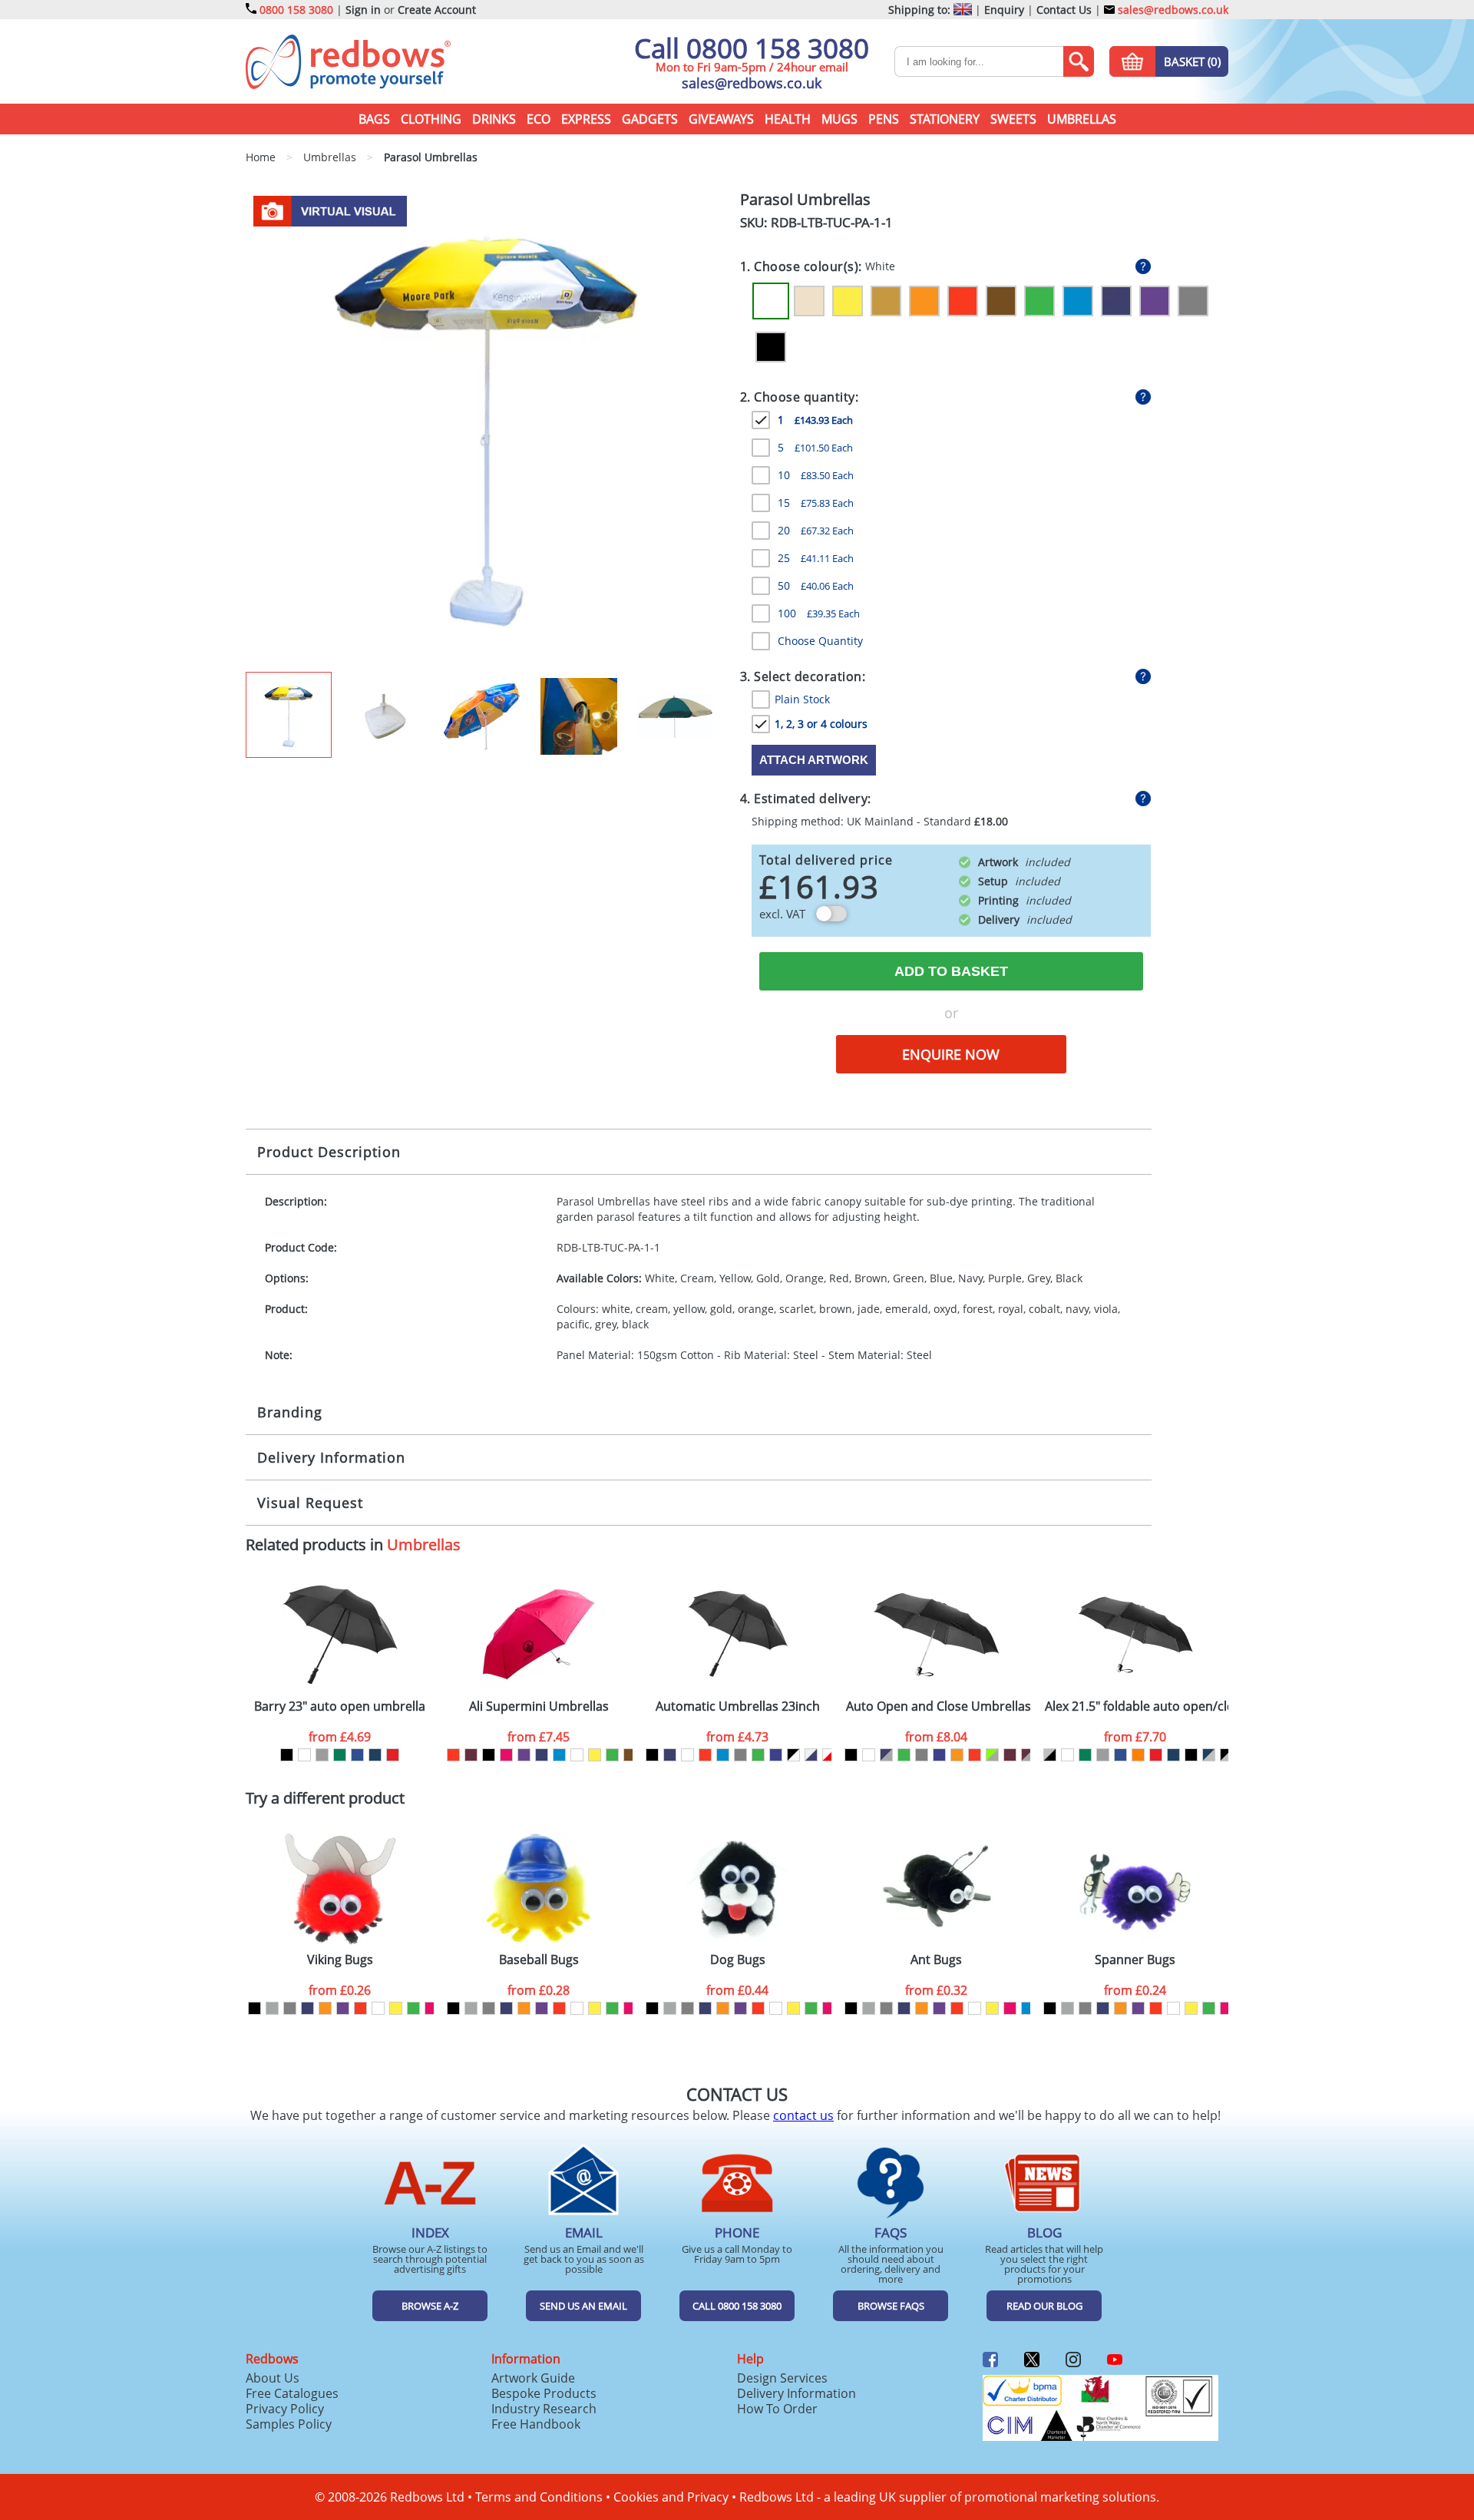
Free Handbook (536, 2424)
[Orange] (924, 301)
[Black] (771, 347)
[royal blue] (776, 1755)
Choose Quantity (820, 641)
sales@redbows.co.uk (1172, 10)
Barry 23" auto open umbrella (340, 1706)
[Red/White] (829, 1755)
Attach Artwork (814, 760)
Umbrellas (1082, 119)
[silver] (272, 2008)
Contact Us (1064, 10)
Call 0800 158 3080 (752, 48)
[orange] (957, 1755)
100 (819, 613)
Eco (539, 119)
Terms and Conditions (539, 2497)
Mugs (839, 119)
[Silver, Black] (1050, 1755)
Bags (374, 119)
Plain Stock (802, 699)
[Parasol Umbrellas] (486, 430)
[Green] (1039, 301)
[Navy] (1116, 301)
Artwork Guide (533, 2378)
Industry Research (544, 2409)
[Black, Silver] (1226, 1755)
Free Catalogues (292, 2393)
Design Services (782, 2378)
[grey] (740, 1755)
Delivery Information (331, 1457)
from (340, 1737)
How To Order (777, 2409)
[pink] (506, 1755)
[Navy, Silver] (1209, 1755)
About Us (273, 2378)
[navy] (542, 1755)
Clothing (431, 119)
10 (816, 475)
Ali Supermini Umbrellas (539, 1706)
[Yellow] (848, 301)
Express (586, 119)
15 (816, 503)
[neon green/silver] (992, 1755)
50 (816, 585)
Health (788, 119)
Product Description (329, 1152)
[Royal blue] (357, 1755)
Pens (884, 119)
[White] (771, 301)
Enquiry (1004, 10)
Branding (290, 1412)
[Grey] (1193, 301)
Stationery (945, 119)
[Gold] (886, 301)
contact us (803, 2115)
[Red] (963, 301)
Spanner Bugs (1135, 1960)
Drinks (494, 119)
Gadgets (650, 119)
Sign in (363, 10)
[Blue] (1078, 301)
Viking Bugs (340, 1960)
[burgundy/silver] (1028, 1755)
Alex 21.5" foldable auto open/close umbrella (1137, 1706)
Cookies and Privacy (671, 2497)
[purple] (524, 1755)
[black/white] (793, 1755)
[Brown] (1001, 301)
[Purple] (1155, 301)
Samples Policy (289, 2424)
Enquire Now (951, 1054)
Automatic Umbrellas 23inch (738, 1706)
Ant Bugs (936, 1960)
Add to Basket (951, 971)
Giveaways (721, 119)
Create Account (437, 10)
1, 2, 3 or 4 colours (821, 724)
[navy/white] (811, 1755)
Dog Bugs (738, 1960)
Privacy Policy (285, 2409)
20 (816, 530)
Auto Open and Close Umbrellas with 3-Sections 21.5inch (938, 1706)
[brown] (630, 1755)
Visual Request (310, 1503)
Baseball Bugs (539, 1960)
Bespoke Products (544, 2393)
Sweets (1013, 119)
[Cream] (809, 301)
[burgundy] (471, 1755)
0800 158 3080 (296, 10)
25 (816, 558)
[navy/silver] (886, 1755)
